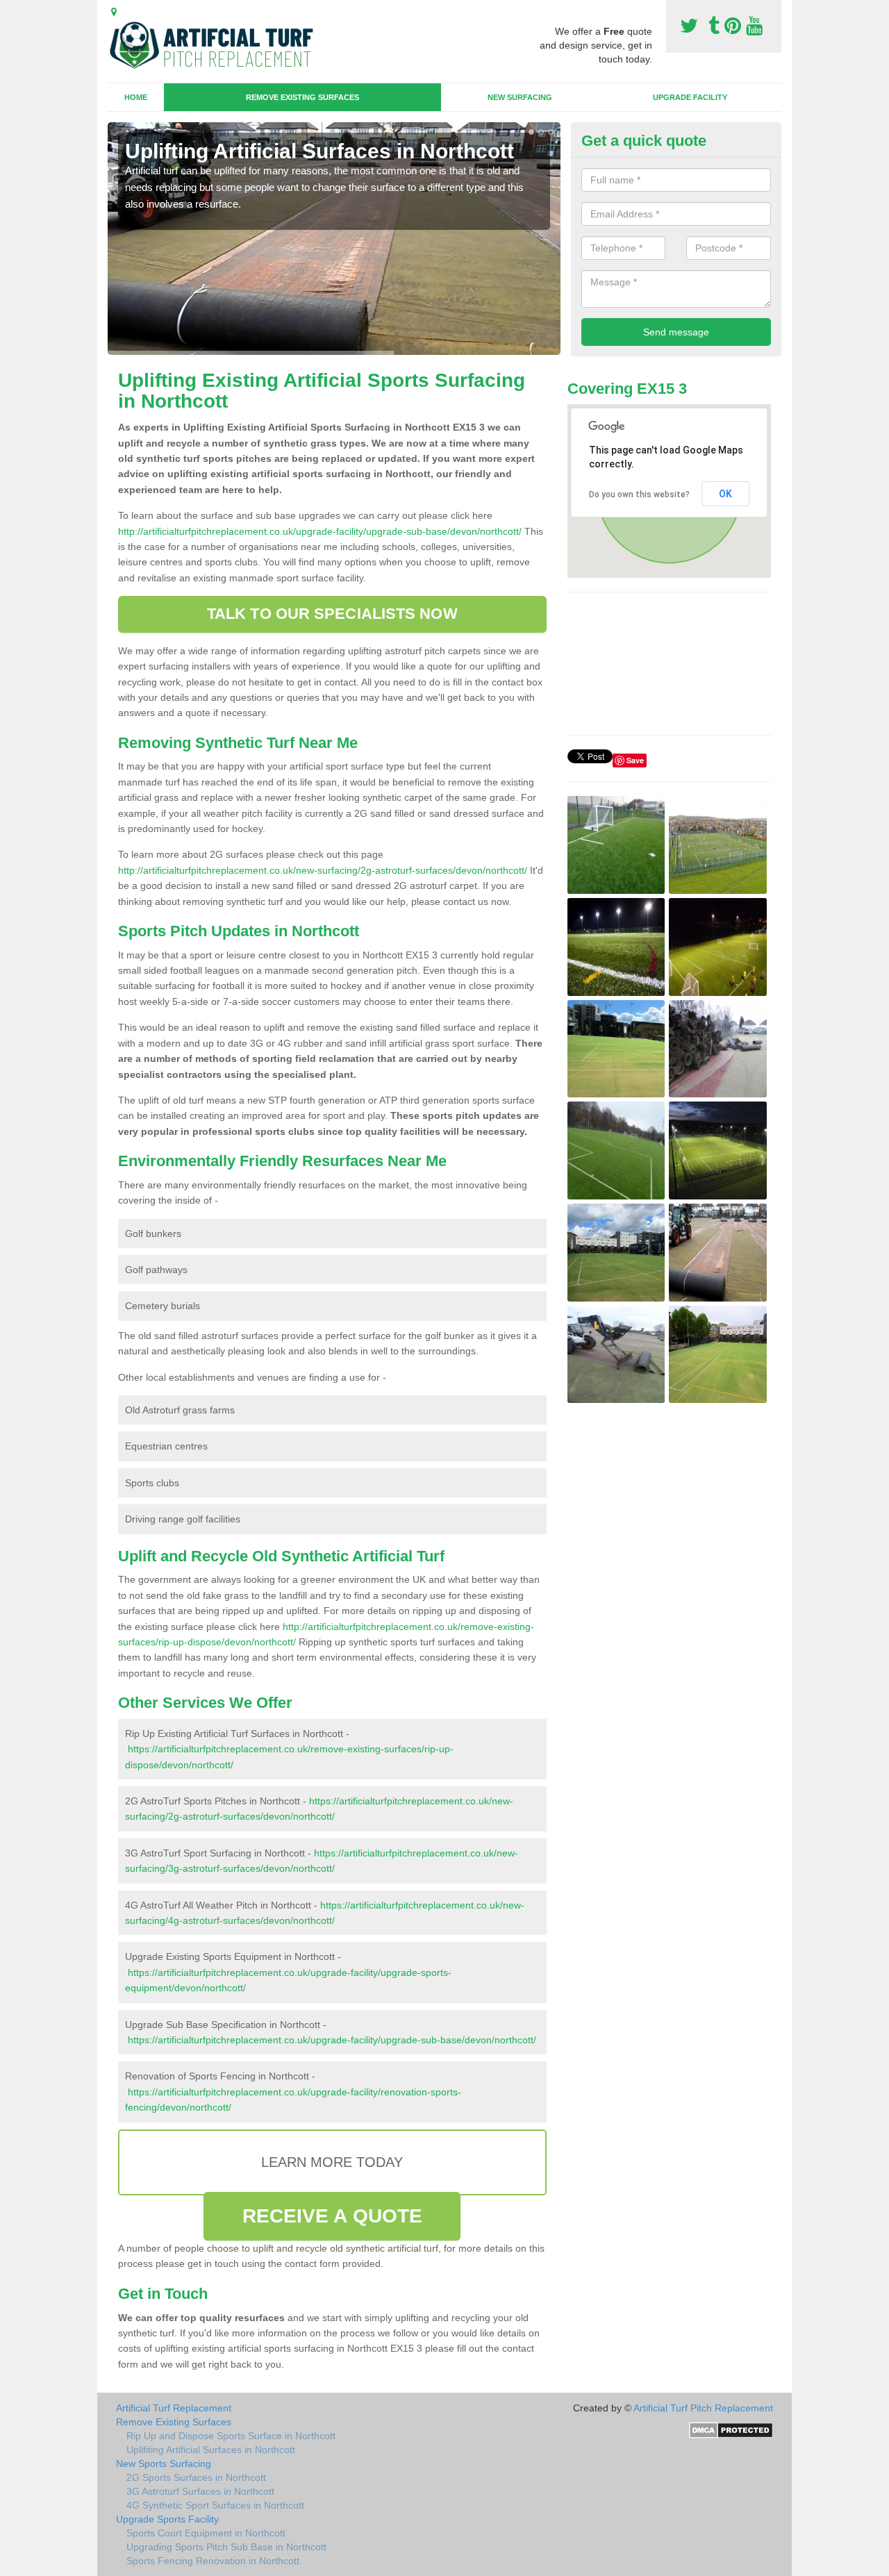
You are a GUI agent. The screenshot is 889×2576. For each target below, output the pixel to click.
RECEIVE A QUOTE (333, 2216)
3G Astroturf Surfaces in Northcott (200, 2491)
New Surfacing (520, 97)
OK (725, 494)
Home (136, 97)
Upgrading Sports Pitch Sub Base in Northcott (226, 2547)
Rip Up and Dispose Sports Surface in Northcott (231, 2436)
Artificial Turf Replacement (174, 2408)
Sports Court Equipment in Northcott (206, 2533)
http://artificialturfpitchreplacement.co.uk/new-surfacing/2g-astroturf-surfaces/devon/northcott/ (323, 870)
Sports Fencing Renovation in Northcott (213, 2561)
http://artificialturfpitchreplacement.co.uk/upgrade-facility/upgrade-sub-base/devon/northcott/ (320, 531)
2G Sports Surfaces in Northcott (196, 2477)
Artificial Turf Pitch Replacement (703, 2408)
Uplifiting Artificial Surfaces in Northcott (211, 2450)
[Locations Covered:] (114, 12)
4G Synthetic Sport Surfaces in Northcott (215, 2505)
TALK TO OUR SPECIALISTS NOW (332, 614)
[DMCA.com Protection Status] (731, 2429)
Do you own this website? (639, 495)
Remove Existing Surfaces (302, 97)
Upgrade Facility (690, 97)
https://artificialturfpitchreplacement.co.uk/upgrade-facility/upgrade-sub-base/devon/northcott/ (332, 2040)
